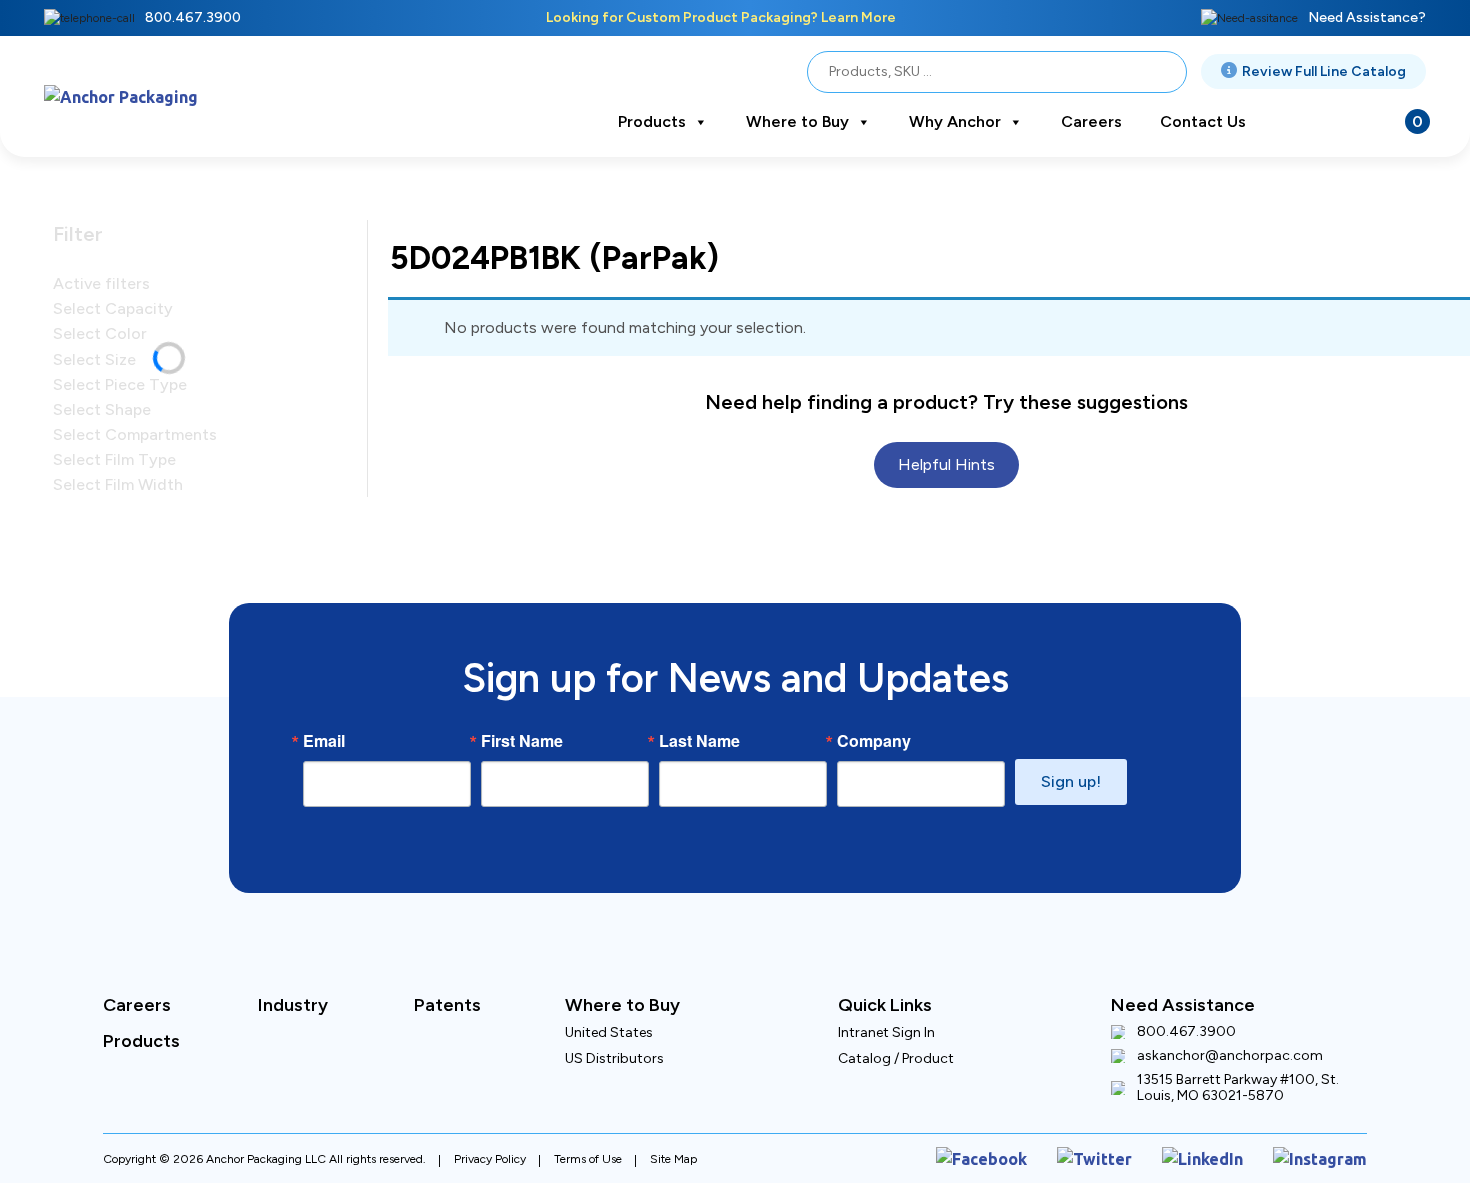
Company (874, 741)
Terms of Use (588, 1155)
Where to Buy (797, 121)
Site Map (673, 1155)
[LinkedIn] (1223, 1155)
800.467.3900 (193, 17)
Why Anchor (955, 121)
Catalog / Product (896, 1058)
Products (652, 121)
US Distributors (614, 1058)
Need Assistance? (1367, 17)
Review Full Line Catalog (1324, 71)
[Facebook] (1028, 1155)
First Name (522, 741)
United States (609, 1032)
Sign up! (1071, 781)
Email (324, 741)
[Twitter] (1127, 1155)
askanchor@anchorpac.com (1230, 1056)
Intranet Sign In (886, 1032)
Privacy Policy (490, 1155)
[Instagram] (1327, 1155)
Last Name (699, 741)
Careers (1091, 121)
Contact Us (1203, 121)
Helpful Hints (947, 434)
